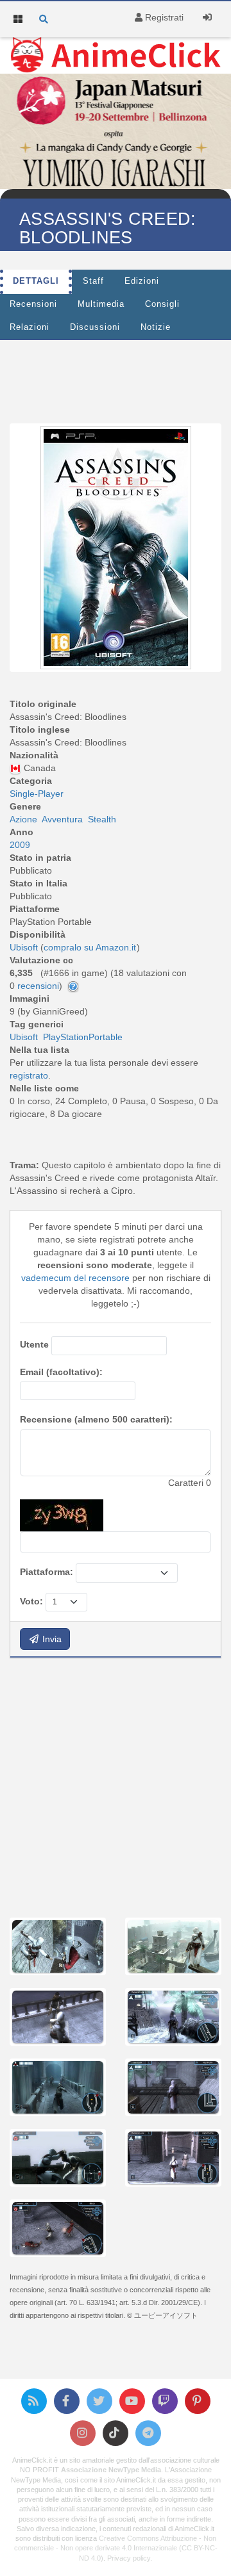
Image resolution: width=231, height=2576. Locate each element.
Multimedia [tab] (101, 304)
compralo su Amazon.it (90, 947)
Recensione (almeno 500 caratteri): (96, 1419)
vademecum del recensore (75, 1278)
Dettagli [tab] (36, 281)
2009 (20, 845)
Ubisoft (24, 1037)
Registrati (163, 17)
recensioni (38, 986)
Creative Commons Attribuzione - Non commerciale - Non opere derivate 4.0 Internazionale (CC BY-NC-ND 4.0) (116, 2548)
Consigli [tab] (162, 304)
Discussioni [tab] (95, 327)
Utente (34, 1344)
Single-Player (37, 794)
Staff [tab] (93, 281)
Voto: (31, 1601)
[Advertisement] (116, 1786)
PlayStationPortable (83, 1037)
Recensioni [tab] (33, 304)
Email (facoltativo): (61, 1372)
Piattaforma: (47, 1572)
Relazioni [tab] (30, 327)
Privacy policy (129, 2558)
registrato (29, 1075)
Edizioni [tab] (142, 281)
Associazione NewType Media (111, 2470)
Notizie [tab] (156, 327)
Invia (51, 1639)
